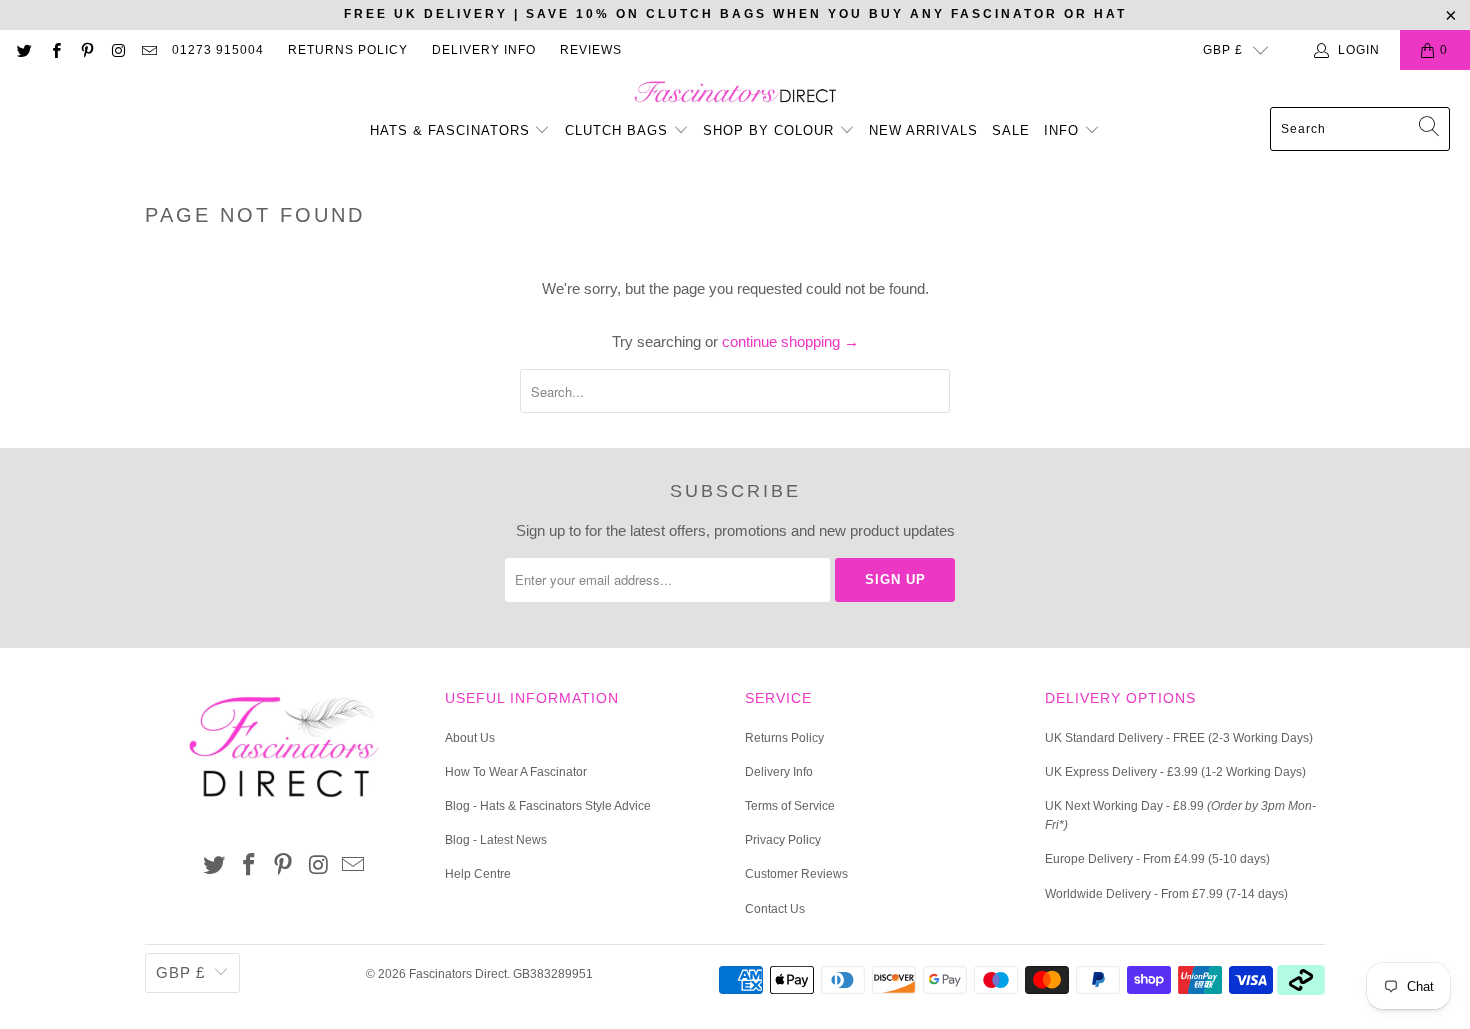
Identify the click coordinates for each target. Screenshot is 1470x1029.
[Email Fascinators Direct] (148, 50)
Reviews (591, 50)
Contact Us (775, 909)
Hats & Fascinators (450, 130)
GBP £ (1223, 50)
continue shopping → (790, 341)
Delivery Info (484, 50)
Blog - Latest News (496, 840)
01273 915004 (218, 50)
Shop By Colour (771, 130)
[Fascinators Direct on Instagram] (117, 50)
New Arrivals (923, 130)
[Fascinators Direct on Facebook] (54, 50)
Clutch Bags (619, 130)
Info (1064, 130)
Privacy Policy (783, 840)
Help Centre (478, 874)
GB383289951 (553, 974)
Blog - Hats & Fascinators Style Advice (548, 806)
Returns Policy (348, 50)
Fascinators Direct (458, 974)
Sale (1011, 130)
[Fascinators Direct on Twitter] (23, 50)
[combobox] (1360, 129)
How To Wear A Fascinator (516, 772)
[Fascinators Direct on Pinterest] (86, 50)
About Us (470, 738)
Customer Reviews (796, 874)
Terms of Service (790, 806)
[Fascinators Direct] (735, 93)
